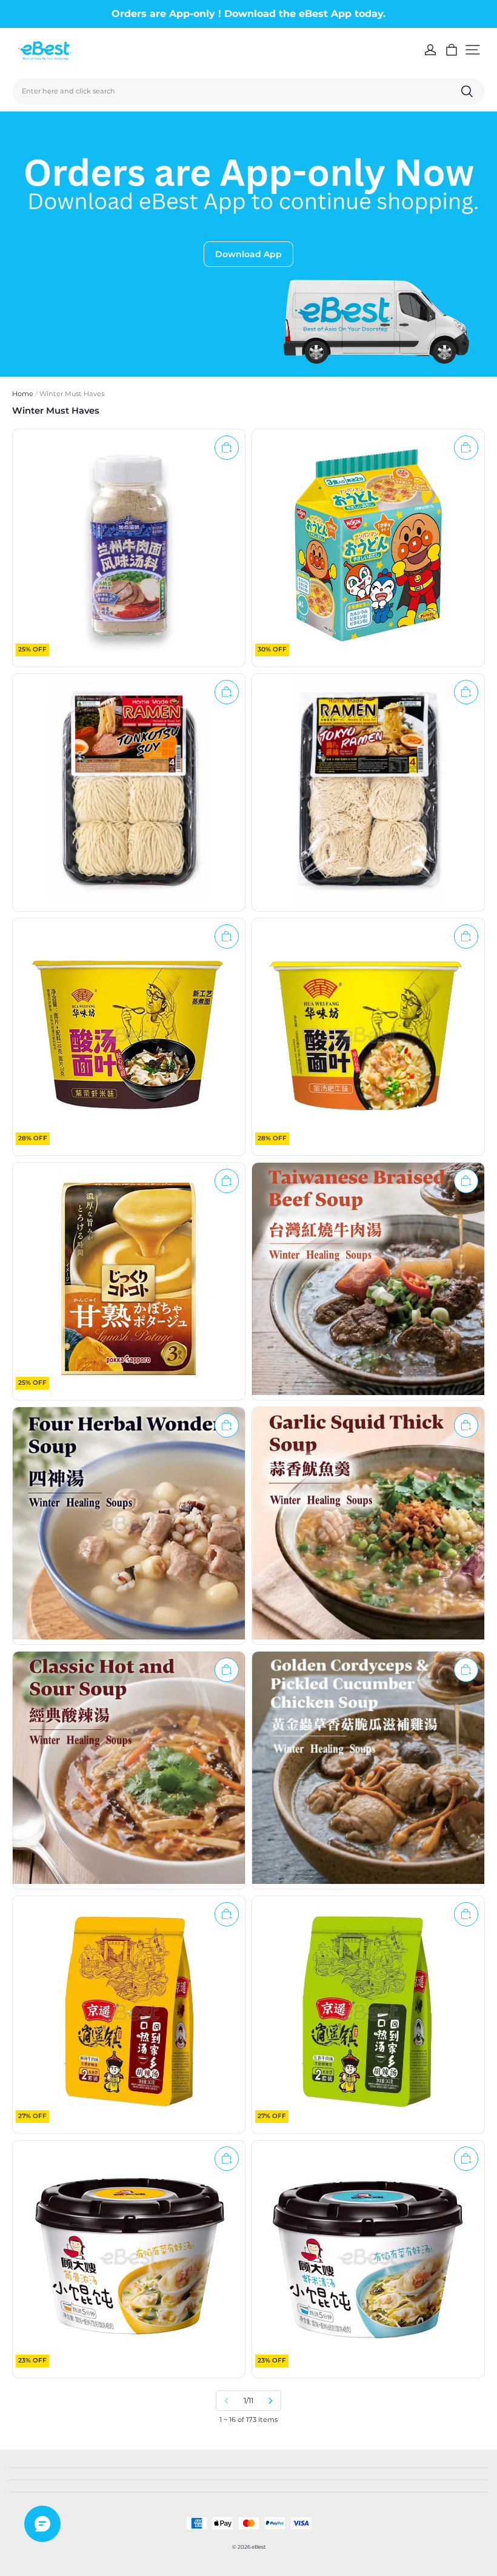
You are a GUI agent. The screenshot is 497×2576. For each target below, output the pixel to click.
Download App (248, 254)
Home (23, 394)
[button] (473, 50)
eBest (259, 2547)
